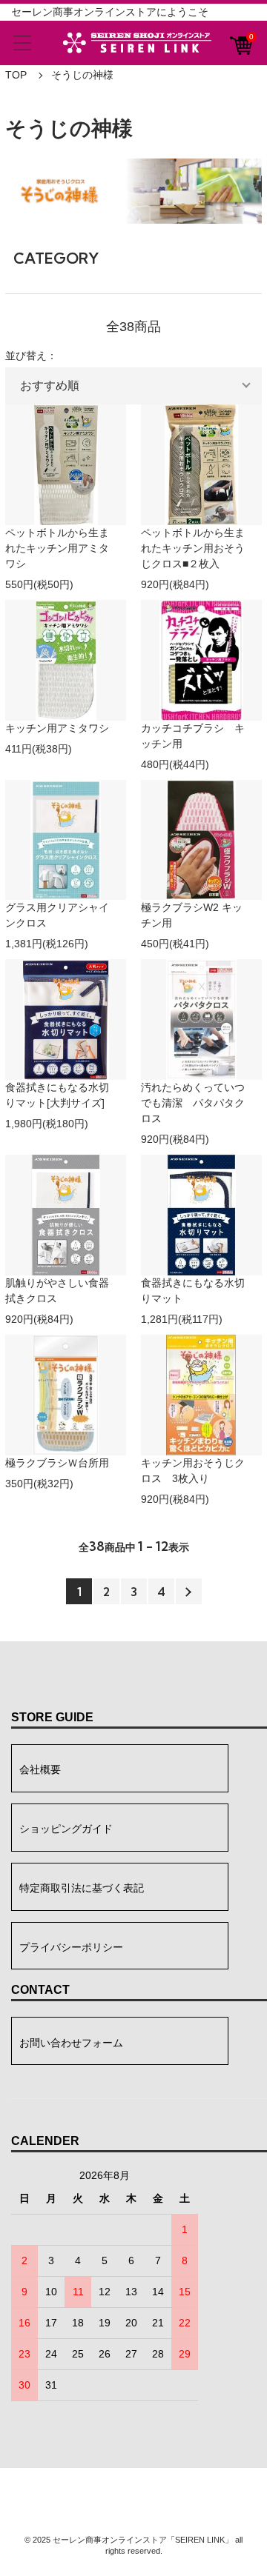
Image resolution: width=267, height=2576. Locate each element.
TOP (16, 75)
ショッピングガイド (66, 1829)
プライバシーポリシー (71, 1947)
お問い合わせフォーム (71, 2043)
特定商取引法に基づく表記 (82, 1888)
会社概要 (40, 1769)
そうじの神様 (82, 75)
